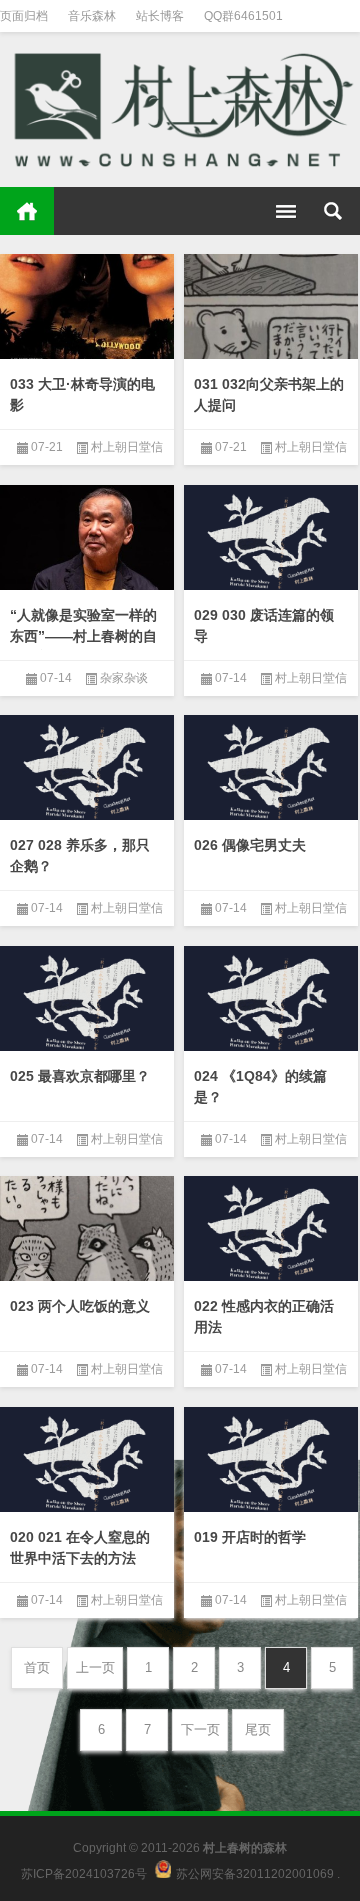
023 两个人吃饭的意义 (80, 1306)
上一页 (95, 1667)
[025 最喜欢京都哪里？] (87, 1001)
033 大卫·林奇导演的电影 (82, 394)
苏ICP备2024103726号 (84, 1874)
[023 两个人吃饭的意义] (87, 1231)
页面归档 (24, 16)
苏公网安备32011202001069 (255, 1874)
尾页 (258, 1729)
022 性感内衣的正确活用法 (264, 1316)
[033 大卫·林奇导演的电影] (87, 309)
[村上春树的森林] (180, 110)
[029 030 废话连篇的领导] (271, 540)
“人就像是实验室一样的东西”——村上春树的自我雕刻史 (83, 636)
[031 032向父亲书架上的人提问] (271, 309)
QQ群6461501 (243, 16)
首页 (27, 211)
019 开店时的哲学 (250, 1537)
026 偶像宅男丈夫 (250, 845)
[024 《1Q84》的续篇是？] (271, 1001)
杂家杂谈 (124, 678)
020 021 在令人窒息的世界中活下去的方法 (80, 1547)
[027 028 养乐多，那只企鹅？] (87, 770)
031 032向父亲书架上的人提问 (269, 394)
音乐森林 (92, 16)
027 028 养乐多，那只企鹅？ (80, 855)
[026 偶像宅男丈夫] (271, 770)
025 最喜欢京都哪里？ (80, 1076)
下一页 (200, 1729)
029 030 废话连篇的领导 (264, 625)
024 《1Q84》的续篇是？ (260, 1086)
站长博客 (160, 16)
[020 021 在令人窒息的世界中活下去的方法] (87, 1462)
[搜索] (333, 211)
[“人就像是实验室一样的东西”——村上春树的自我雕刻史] (87, 540)
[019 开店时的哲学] (271, 1462)
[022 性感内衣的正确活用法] (271, 1231)
